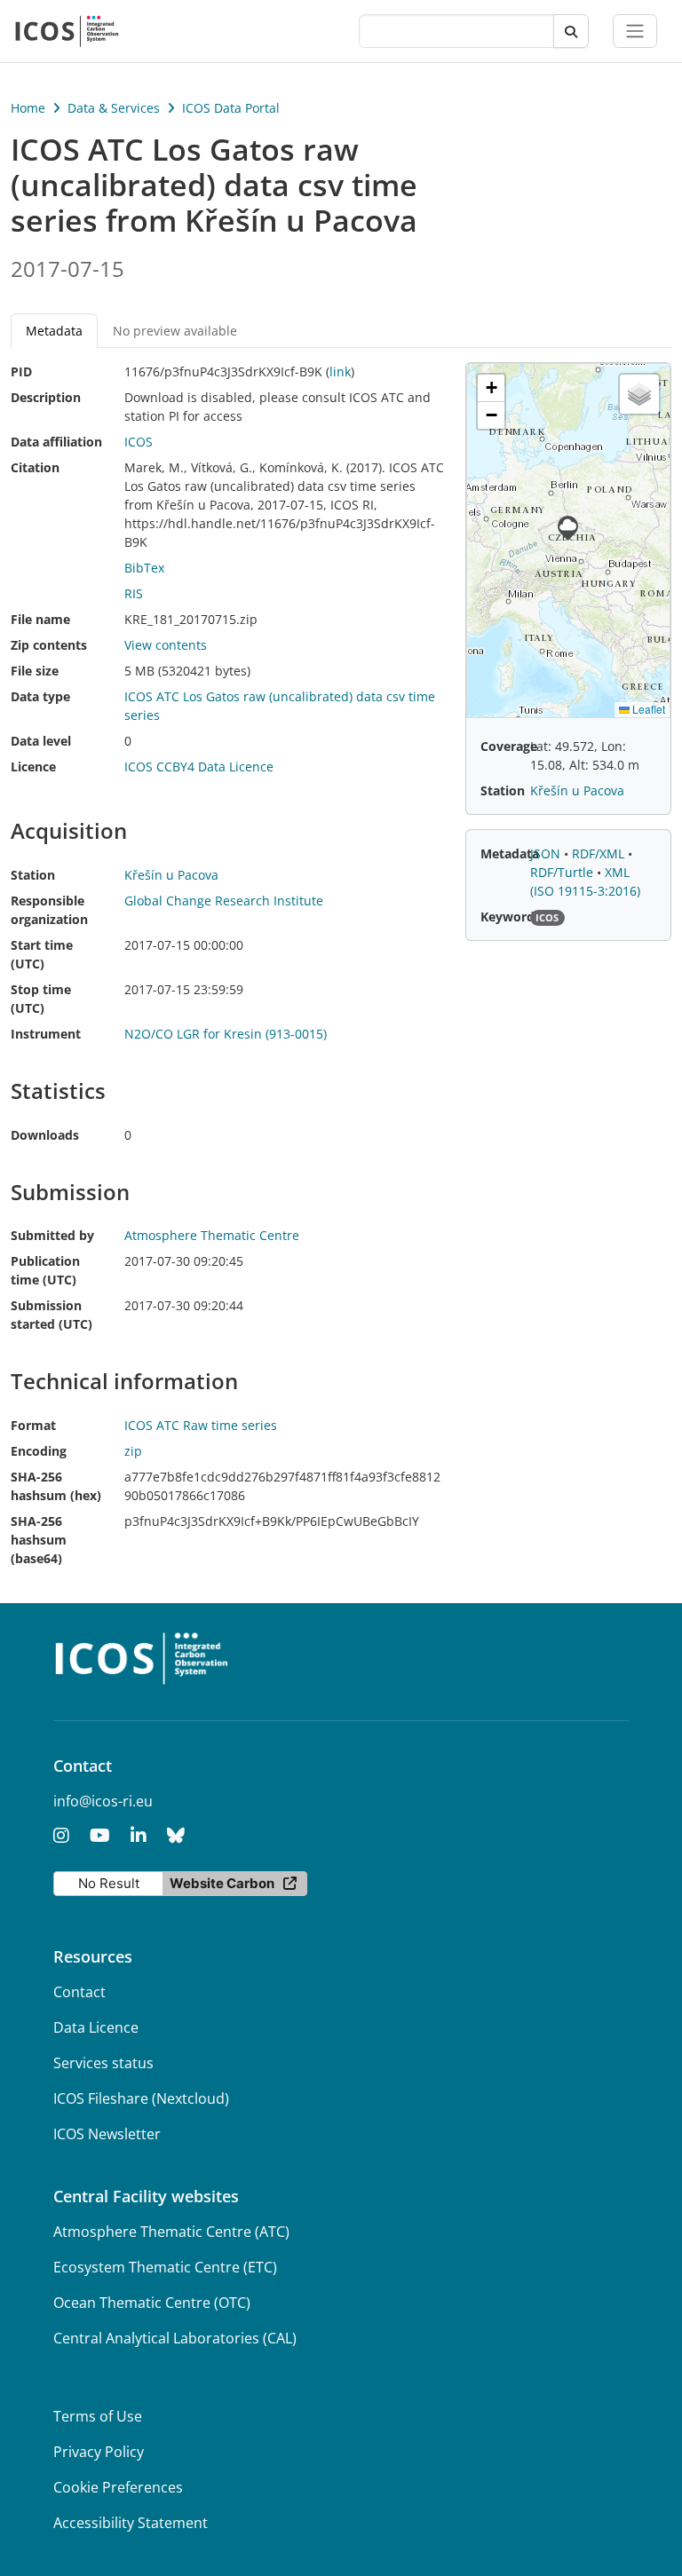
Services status (103, 2063)
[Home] (67, 31)
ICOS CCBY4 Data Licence (199, 766)
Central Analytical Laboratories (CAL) (175, 2338)
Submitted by (52, 1235)
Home (28, 108)
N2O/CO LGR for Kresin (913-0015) (226, 1034)
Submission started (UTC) (52, 1315)
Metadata (510, 853)
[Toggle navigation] (635, 31)
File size (35, 671)
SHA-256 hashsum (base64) (39, 1540)
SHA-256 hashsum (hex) (56, 1486)
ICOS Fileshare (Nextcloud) (141, 2098)
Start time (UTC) (42, 954)
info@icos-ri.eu (103, 1801)
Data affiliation (56, 442)
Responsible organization (49, 910)
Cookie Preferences (118, 2487)
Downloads (45, 1135)
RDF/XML (600, 853)
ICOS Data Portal (231, 108)
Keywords (511, 917)
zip (133, 1451)
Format (33, 1425)
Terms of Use (98, 2416)
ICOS (139, 442)
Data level (41, 741)
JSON (547, 853)
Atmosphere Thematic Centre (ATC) (171, 2232)
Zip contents (49, 645)
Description (46, 397)
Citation (35, 467)
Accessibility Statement (131, 2523)
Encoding (39, 1451)
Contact (79, 1992)
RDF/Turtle (563, 872)
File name (40, 619)
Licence (33, 766)
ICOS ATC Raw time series (201, 1425)
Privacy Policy (99, 2452)
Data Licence (96, 2027)
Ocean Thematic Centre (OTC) (152, 2303)
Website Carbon (222, 1883)
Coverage (509, 746)
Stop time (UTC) (41, 999)
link (340, 371)
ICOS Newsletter (107, 2134)
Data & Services (114, 108)
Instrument (46, 1034)
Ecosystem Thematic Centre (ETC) (165, 2267)
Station (33, 875)
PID (21, 371)
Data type (40, 696)
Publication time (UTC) (45, 1270)
